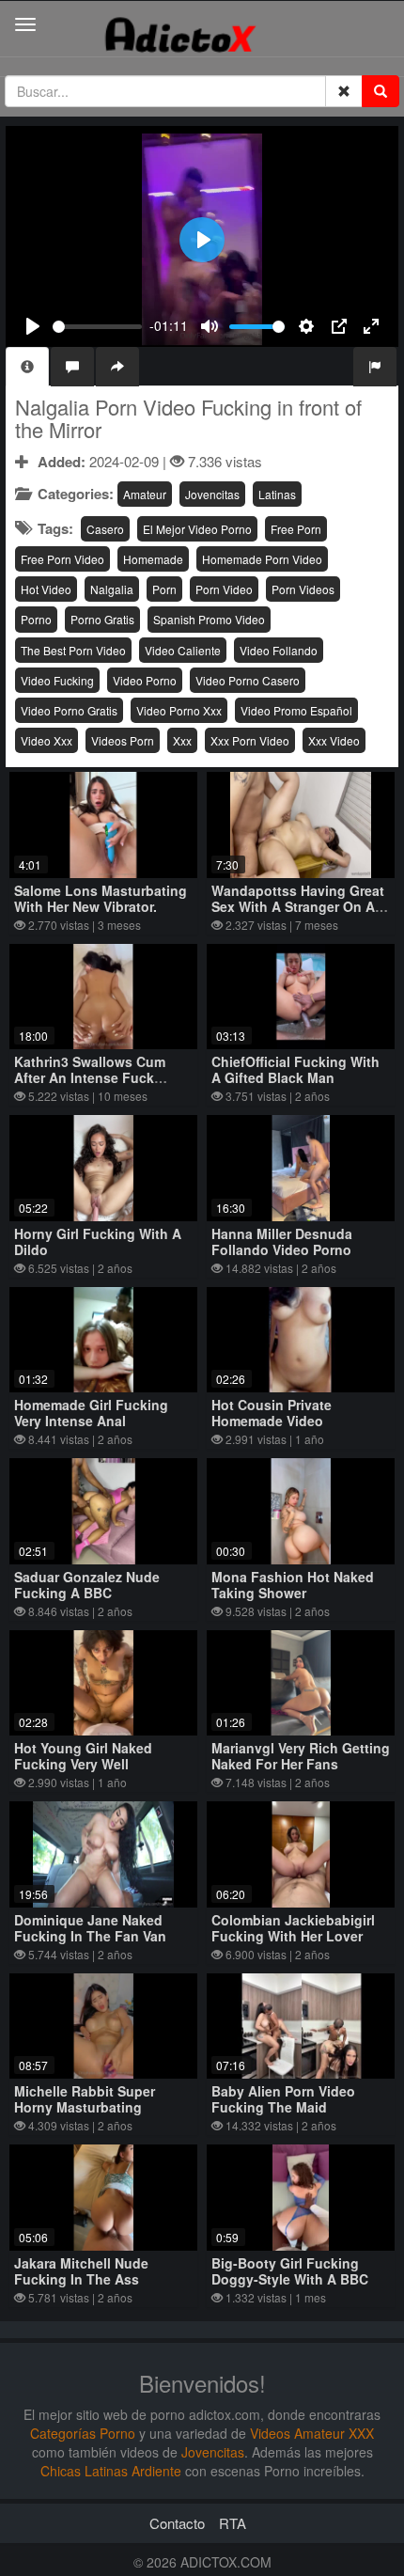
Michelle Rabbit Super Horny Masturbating (85, 2099)
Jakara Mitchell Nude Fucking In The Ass (81, 2271)
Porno (36, 619)
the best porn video (73, 650)
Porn (164, 589)
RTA (233, 2523)
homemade (153, 559)
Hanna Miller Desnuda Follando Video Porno (282, 1241)
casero (105, 529)
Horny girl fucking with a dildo (98, 1241)
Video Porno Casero (248, 680)
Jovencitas (212, 494)
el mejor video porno (197, 529)
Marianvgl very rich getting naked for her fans (301, 1756)
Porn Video (224, 589)
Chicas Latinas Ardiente (111, 2471)
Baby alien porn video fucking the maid (283, 2099)
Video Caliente (183, 650)
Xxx (182, 740)
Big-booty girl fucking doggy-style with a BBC (290, 2271)
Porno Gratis (102, 619)
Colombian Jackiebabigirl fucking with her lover (293, 1928)
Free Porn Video (62, 559)
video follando (279, 650)
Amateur (145, 494)
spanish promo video (209, 619)
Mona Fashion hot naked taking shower (293, 1585)
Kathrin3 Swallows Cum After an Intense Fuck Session (90, 1077)
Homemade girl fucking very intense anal (91, 1413)
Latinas (277, 494)
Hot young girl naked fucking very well (83, 1756)
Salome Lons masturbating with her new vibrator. (101, 898)
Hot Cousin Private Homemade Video (272, 1413)
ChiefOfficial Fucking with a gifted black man (295, 1069)
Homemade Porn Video (262, 559)
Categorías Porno (83, 2433)
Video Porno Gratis (69, 710)
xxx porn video (250, 740)
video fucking (57, 680)
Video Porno (145, 680)
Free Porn (296, 529)
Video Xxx (47, 740)
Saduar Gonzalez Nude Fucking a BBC (87, 1585)
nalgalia (112, 589)
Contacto (177, 2523)
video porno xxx (179, 710)
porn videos (303, 589)
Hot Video (46, 589)
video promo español (296, 710)
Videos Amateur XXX (312, 2433)
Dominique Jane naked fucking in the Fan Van (90, 1928)
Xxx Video (334, 740)
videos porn (123, 740)
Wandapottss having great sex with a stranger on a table (298, 906)
